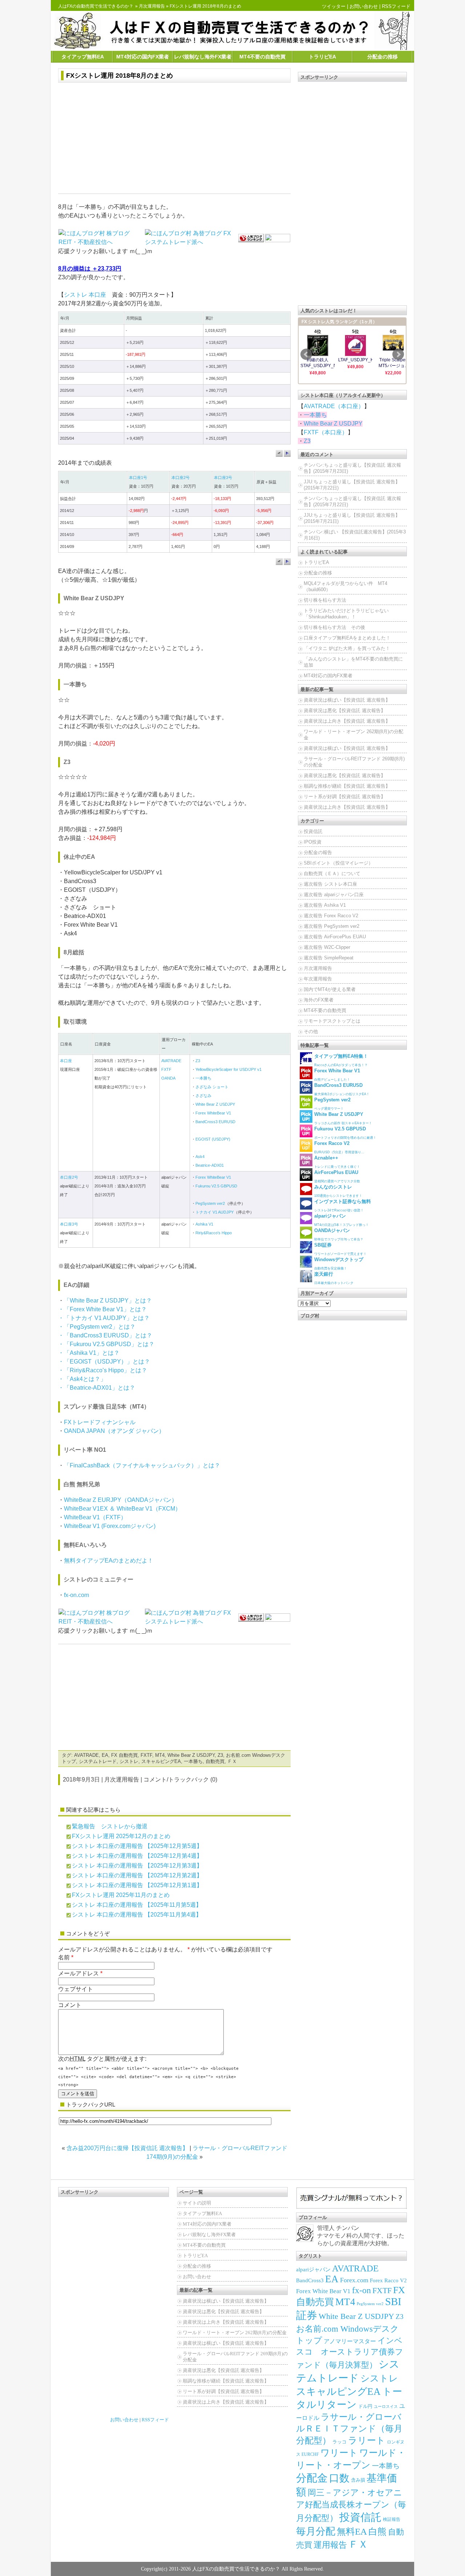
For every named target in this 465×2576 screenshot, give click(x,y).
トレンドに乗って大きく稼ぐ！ (337, 1162)
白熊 (377, 2532)
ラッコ (339, 2442)
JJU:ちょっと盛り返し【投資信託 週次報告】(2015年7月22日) (352, 485)
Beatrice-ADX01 (210, 1165)
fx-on (361, 2290)
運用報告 (330, 2545)
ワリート (339, 2453)
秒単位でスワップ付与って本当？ (339, 1234)
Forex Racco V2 (388, 2280)
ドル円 (365, 2406)
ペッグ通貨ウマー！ (332, 1104)
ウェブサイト (76, 1989)
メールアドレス (78, 1973)
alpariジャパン (313, 2270)
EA (105, 1755)
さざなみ (203, 1096)
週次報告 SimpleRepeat (329, 958)
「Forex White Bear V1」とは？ (105, 1309)
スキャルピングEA (161, 1761)
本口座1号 (138, 478)
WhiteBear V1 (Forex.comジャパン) (110, 1526)
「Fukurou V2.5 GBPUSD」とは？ (109, 1344)
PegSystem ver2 (210, 1203)
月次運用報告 (152, 6)
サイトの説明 (197, 2203)
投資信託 (313, 831)
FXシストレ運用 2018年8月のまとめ (120, 76)
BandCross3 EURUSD (215, 1122)
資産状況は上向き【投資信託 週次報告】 (347, 721)
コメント (70, 2005)
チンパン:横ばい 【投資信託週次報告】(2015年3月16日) (355, 535)
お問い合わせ (364, 6)
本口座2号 (181, 478)
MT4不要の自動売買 (262, 57)
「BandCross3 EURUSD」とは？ (108, 1335)
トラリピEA (322, 57)
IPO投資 (313, 842)
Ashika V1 (204, 1224)
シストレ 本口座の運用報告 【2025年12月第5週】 (137, 1846)
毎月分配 (316, 2531)
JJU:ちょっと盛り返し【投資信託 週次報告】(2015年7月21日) (352, 518)
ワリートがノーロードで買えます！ (340, 1249)
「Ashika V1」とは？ (92, 1353)
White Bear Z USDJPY (215, 1104)
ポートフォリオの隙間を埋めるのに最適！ (345, 1133)
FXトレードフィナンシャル (100, 1422)
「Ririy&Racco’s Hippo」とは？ (106, 1370)
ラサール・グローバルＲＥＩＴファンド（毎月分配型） (349, 2429)
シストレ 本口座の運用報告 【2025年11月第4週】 (137, 1915)
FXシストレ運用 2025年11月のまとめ (121, 1895)
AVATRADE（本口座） (334, 406)
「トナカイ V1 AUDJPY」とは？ (107, 1318)
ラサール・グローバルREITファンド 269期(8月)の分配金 (354, 762)
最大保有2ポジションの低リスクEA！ (342, 1089)
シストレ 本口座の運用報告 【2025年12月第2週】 (137, 1875)
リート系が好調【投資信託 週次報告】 (345, 797)
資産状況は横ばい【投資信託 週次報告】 (347, 700)
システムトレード (98, 1761)
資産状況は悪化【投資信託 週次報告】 (345, 710)
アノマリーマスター (350, 2341)
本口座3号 (223, 478)
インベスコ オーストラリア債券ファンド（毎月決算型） (350, 2353)
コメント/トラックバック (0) (180, 1779)
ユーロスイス (386, 2407)
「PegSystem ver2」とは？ (100, 1327)
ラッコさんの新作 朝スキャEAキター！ (343, 1118)
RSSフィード (396, 6)
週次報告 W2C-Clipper (327, 947)
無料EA (352, 2532)
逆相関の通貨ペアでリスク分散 (337, 1176)
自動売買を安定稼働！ (339, 1263)
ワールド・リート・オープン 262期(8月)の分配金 (353, 735)
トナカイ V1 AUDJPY (215, 1212)
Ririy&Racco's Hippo (214, 1233)
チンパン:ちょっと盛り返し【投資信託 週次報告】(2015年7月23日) (352, 468)
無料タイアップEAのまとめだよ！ (109, 1561)
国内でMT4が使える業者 (330, 989)
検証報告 (392, 2519)
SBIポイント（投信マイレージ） (338, 863)
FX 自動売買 (124, 1755)
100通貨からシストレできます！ (338, 1191)
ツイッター (334, 6)
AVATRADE (171, 1061)
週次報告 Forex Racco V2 (331, 916)
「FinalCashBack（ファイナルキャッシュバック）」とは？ (142, 1465)
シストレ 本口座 (85, 295)
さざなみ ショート (212, 1087)
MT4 (160, 1755)
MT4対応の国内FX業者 (143, 57)
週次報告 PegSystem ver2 (331, 926)
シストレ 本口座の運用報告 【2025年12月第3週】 (137, 1866)
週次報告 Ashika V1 (325, 905)
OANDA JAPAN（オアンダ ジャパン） (114, 1431)
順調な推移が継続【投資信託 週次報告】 (347, 786)
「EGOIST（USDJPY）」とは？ (107, 1362)
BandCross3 (310, 2280)
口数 (339, 2478)
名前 (64, 1957)
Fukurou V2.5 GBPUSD (216, 1186)
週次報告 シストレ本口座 (330, 884)
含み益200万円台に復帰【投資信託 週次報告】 (127, 2148)
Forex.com (354, 2280)
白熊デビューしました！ (337, 1075)
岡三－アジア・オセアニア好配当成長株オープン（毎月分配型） (351, 2505)
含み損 (358, 2480)
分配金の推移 (383, 57)
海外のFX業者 (319, 1000)
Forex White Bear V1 (323, 2291)
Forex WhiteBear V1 (213, 1113)
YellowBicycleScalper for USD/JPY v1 (229, 1069)
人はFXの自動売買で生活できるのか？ (96, 6)
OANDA (168, 1078)
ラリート (367, 2440)
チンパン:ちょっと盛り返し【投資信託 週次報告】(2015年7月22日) (352, 501)
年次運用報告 (318, 979)
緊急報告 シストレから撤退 (110, 1826)
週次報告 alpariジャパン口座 (334, 895)
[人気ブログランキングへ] (251, 238)
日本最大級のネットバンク (334, 1278)
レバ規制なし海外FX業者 (203, 57)
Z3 (198, 1061)
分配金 (312, 2478)
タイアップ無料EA (83, 57)
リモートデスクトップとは (332, 1021)
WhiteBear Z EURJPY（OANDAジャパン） (121, 1500)
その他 (311, 1031)
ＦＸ (232, 1761)
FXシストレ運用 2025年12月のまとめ (121, 1836)
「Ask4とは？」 (85, 1379)
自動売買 (215, 1761)
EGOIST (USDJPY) (213, 1139)
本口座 (66, 1061)
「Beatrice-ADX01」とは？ (100, 1388)
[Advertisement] (174, 139)
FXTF (166, 1069)
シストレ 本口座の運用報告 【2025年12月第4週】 (137, 1856)
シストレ (129, 1761)
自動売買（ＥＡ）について (332, 873)
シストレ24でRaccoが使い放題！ (343, 1205)
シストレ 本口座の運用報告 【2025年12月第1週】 (137, 1885)
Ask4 (200, 1157)
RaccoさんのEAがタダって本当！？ (341, 1060)
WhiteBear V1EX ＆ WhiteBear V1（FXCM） (122, 1509)
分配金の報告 (318, 852)
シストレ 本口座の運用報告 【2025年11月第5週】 (137, 1905)
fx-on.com (76, 1595)
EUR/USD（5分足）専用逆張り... (339, 1147)
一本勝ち (203, 1078)
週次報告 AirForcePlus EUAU (335, 937)
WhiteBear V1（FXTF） (95, 1517)
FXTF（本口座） (326, 432)
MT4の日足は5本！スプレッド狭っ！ (341, 1220)
